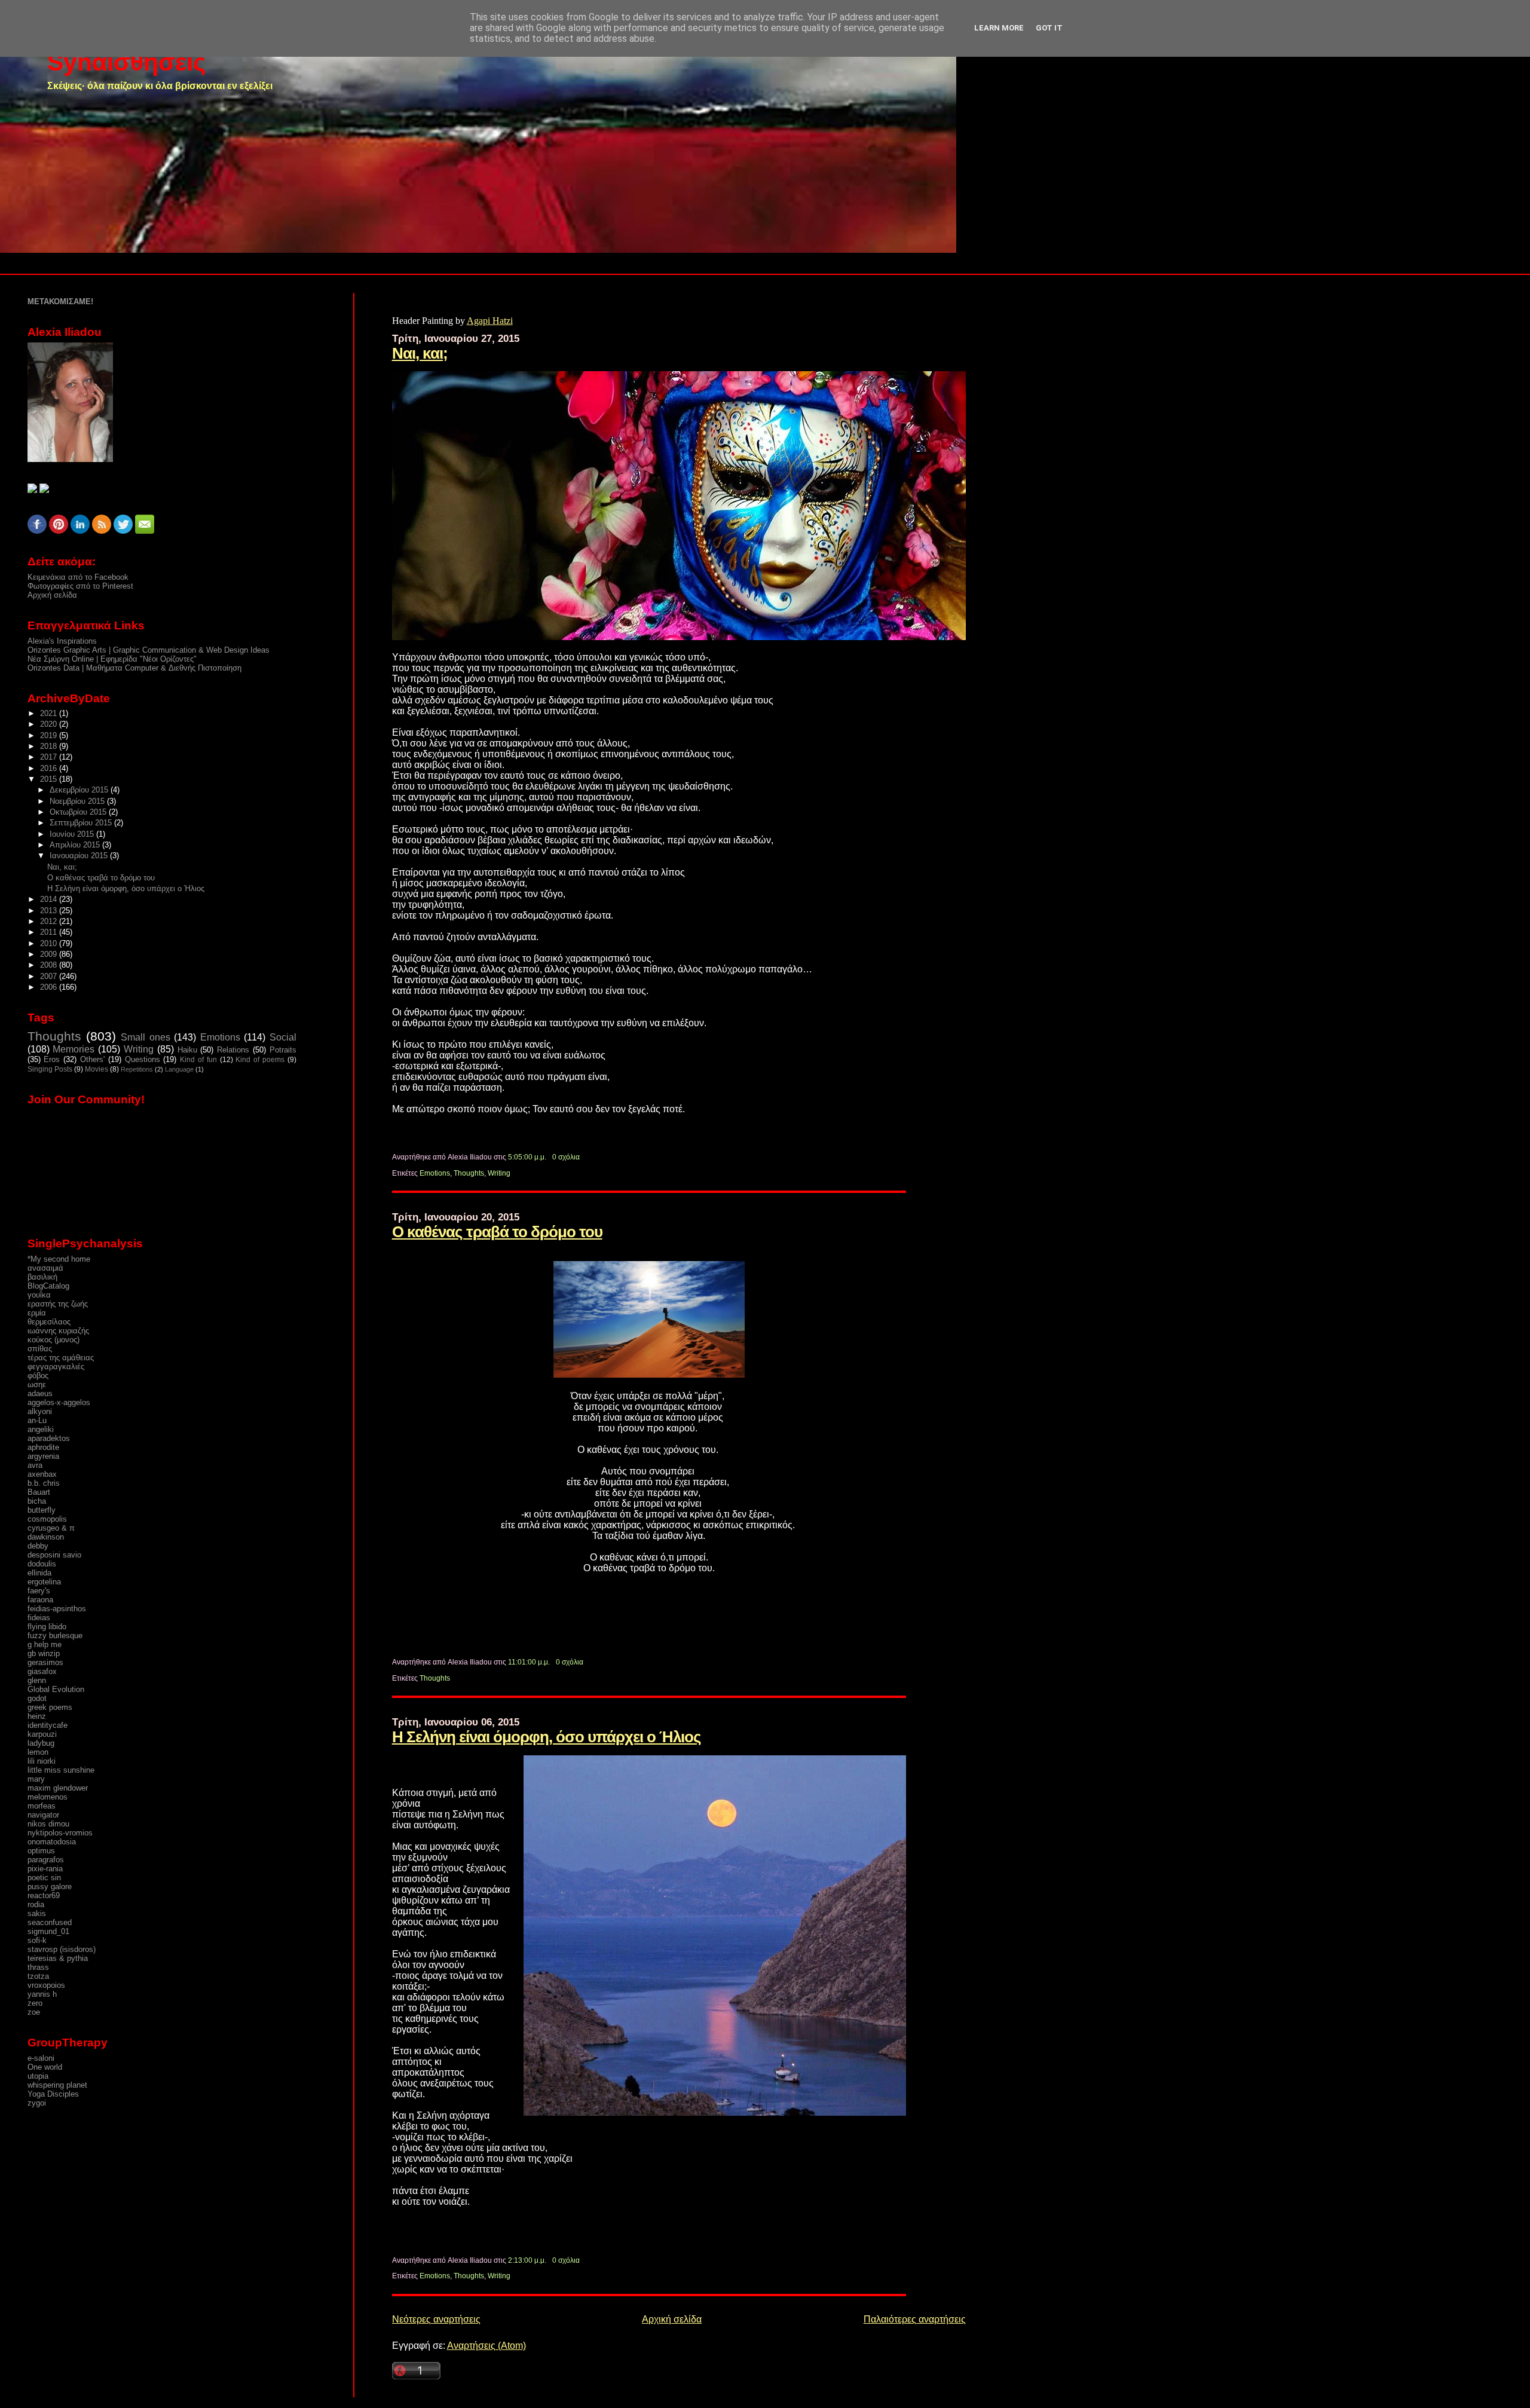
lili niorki (42, 1761)
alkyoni (40, 1411)
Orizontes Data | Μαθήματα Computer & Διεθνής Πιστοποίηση (134, 668)
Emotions (435, 1173)
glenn (37, 1680)
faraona (40, 1600)
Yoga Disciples (53, 2094)
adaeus (40, 1393)
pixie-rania (45, 1869)
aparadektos (49, 1438)
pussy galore (50, 1887)
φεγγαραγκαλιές (56, 1367)
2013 (50, 911)
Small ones (145, 1037)
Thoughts (469, 1173)
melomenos (48, 1797)
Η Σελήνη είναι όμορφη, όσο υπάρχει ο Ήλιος (547, 1737)
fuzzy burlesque (55, 1636)
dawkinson (46, 1537)
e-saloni (41, 2058)
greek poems (50, 1707)
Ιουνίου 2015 (73, 834)
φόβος (38, 1376)
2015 (50, 779)
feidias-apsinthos (57, 1609)
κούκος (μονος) (53, 1340)
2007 (50, 976)
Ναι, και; (420, 353)
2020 (50, 724)
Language (179, 1069)
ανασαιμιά (45, 1268)
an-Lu (37, 1420)
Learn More (999, 28)
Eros (52, 1059)
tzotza (38, 1976)
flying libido (47, 1627)
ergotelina (44, 1582)
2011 (50, 932)
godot (37, 1698)
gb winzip (44, 1653)
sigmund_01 (48, 1931)
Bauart (39, 1492)
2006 (50, 987)
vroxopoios (46, 1985)
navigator (43, 1815)
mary (36, 1779)
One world (45, 2067)
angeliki (41, 1429)
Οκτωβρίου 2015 (79, 812)
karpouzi (42, 1734)
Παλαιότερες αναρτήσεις (915, 2319)
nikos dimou (48, 1824)
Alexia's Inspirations (62, 641)
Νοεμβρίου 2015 (78, 801)
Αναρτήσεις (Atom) (486, 2346)
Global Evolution (56, 1689)
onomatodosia (52, 1842)
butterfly (42, 1510)
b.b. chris (44, 1483)
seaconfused (50, 1922)
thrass (38, 1967)
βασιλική (42, 1277)
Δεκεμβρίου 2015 (80, 790)
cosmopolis (47, 1519)
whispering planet (57, 2085)
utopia (38, 2076)
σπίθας (40, 1349)
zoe (34, 2012)
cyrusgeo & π (51, 1528)
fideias (39, 1618)
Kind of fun (198, 1060)
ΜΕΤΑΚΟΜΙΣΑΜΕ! (60, 302)
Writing (499, 1173)
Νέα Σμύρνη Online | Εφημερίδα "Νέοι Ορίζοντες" (112, 659)
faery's (39, 1591)
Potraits (283, 1050)
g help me (45, 1644)
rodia (36, 1904)
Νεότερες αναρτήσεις (436, 2319)
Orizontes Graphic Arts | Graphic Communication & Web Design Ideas (149, 650)
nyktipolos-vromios (60, 1833)
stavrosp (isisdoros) (62, 1949)
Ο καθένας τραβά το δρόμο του (497, 1232)
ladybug (41, 1743)
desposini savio (54, 1555)
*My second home (59, 1259)
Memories (74, 1049)
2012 (50, 921)
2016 (50, 768)
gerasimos (45, 1662)
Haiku (187, 1050)
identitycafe (48, 1725)
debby (38, 1546)
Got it (1049, 28)
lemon (38, 1752)
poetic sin (44, 1878)
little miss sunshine (61, 1770)
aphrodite (43, 1447)
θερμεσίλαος (49, 1322)
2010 (50, 943)
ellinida (39, 1573)
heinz (37, 1716)
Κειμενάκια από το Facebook (78, 577)
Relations (233, 1050)
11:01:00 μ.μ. (529, 1662)
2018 (50, 746)
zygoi (37, 2103)
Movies (97, 1069)
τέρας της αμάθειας (61, 1358)
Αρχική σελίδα (672, 2319)
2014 (50, 899)
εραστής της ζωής (58, 1304)
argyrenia (43, 1456)
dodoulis (42, 1564)
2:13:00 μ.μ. (527, 2260)
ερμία (37, 1313)
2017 (50, 757)
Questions (143, 1059)
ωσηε (37, 1384)
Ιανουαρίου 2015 (80, 856)
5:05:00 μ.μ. (527, 1157)
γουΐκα (39, 1295)
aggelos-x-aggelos (59, 1402)
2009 (50, 954)
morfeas (42, 1806)
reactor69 (44, 1896)
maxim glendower (58, 1788)
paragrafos (46, 1860)
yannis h (42, 1994)
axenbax (42, 1474)
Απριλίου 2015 (76, 845)
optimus (41, 1851)
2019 (50, 735)
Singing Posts (50, 1069)
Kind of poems (260, 1060)
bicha (37, 1501)
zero (35, 2003)
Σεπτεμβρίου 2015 (82, 823)
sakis (37, 1913)
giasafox (42, 1671)
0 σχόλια (566, 1157)
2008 (50, 965)
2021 (50, 713)
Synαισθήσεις (126, 62)
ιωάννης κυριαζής (58, 1331)
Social (283, 1037)
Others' (92, 1059)
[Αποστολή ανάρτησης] (582, 1157)
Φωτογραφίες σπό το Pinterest (80, 586)
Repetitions (137, 1069)
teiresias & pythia (58, 1958)
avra (35, 1465)
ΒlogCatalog (48, 1286)
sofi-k (37, 1940)
